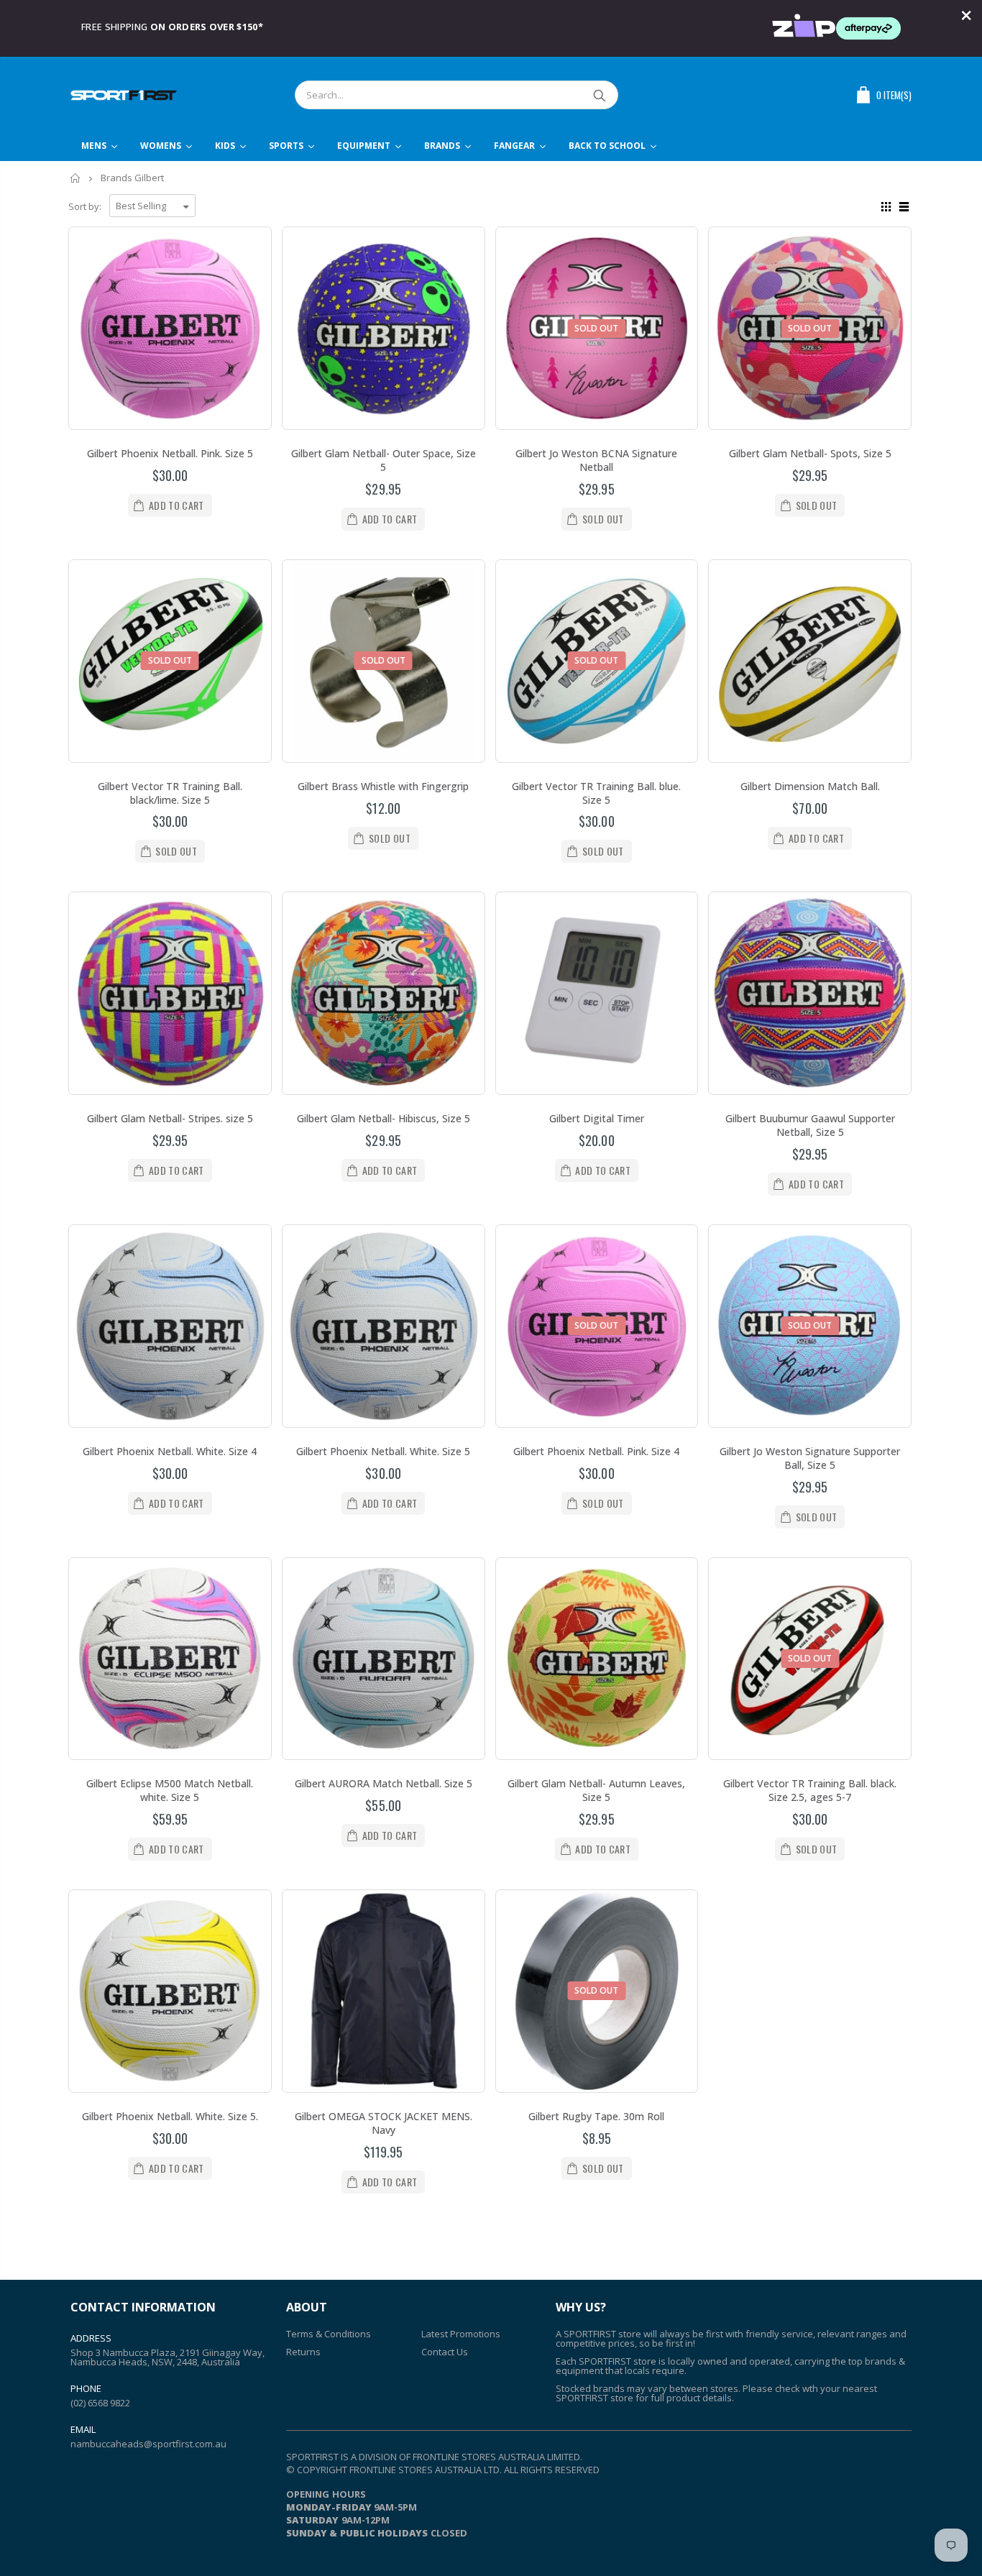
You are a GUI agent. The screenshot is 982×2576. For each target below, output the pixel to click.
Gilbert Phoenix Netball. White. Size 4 (170, 1451)
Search (600, 95)
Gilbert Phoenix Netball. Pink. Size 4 (596, 1451)
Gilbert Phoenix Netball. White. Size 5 (383, 1451)
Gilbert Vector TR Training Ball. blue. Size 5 (596, 793)
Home (76, 178)
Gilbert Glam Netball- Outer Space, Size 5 (384, 460)
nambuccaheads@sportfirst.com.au (148, 2444)
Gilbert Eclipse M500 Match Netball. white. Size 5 (170, 1790)
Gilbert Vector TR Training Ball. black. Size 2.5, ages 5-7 (810, 1790)
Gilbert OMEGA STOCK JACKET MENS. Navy (384, 2123)
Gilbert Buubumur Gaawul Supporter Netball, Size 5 (810, 1125)
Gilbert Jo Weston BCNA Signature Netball (596, 460)
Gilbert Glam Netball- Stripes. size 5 (170, 1118)
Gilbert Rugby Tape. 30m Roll (596, 2116)
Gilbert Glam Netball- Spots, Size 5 (810, 453)
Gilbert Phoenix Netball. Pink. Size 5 (170, 453)
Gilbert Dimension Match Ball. (810, 786)
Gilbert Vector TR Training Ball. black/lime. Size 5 (170, 793)
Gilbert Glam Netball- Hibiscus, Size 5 (384, 1118)
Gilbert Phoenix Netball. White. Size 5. (170, 2116)
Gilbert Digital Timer (597, 1118)
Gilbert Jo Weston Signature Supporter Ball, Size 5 (810, 1458)
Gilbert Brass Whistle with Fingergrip (383, 786)
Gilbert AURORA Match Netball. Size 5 (384, 1783)
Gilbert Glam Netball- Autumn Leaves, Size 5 (596, 1790)
